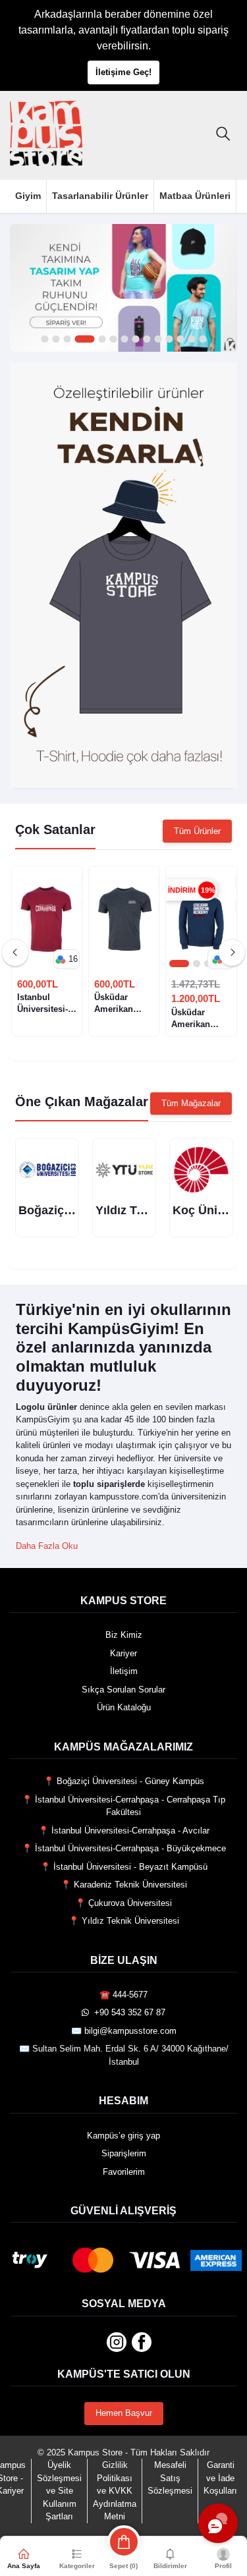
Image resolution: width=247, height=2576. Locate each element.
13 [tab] (191, 340)
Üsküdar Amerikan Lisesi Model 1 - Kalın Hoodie (201, 1019)
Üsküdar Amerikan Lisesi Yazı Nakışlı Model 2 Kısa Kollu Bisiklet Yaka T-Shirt (122, 1004)
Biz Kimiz (124, 1635)
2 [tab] (56, 340)
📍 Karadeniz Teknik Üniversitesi (124, 1885)
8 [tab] (135, 340)
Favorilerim (124, 2172)
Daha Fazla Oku (47, 1546)
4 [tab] (78, 340)
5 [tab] (96, 340)
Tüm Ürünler (197, 831)
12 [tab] (180, 340)
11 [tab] (169, 340)
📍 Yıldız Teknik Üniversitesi (124, 1921)
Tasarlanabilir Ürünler (100, 196)
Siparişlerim (124, 2153)
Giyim (28, 196)
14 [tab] (203, 340)
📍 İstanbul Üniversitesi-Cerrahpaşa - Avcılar (124, 1831)
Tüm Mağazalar (191, 1103)
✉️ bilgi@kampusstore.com (124, 2031)
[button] (67, 959)
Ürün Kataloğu (124, 1707)
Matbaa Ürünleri (195, 196)
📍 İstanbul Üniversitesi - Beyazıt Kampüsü (124, 1867)
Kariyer (123, 1653)
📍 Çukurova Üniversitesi (123, 1903)
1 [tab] (44, 340)
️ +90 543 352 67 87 (127, 2012)
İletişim (124, 1671)
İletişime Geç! (123, 72)
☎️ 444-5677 (123, 1995)
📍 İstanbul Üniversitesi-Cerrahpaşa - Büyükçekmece (124, 1848)
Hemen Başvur (124, 2413)
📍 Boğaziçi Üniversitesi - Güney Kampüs (124, 1781)
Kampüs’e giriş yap (123, 2136)
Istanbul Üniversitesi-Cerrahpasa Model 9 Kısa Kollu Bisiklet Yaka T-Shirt (44, 1004)
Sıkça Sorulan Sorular (123, 1690)
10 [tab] (158, 340)
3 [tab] (67, 340)
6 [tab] (113, 340)
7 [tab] (124, 340)
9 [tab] (147, 340)
